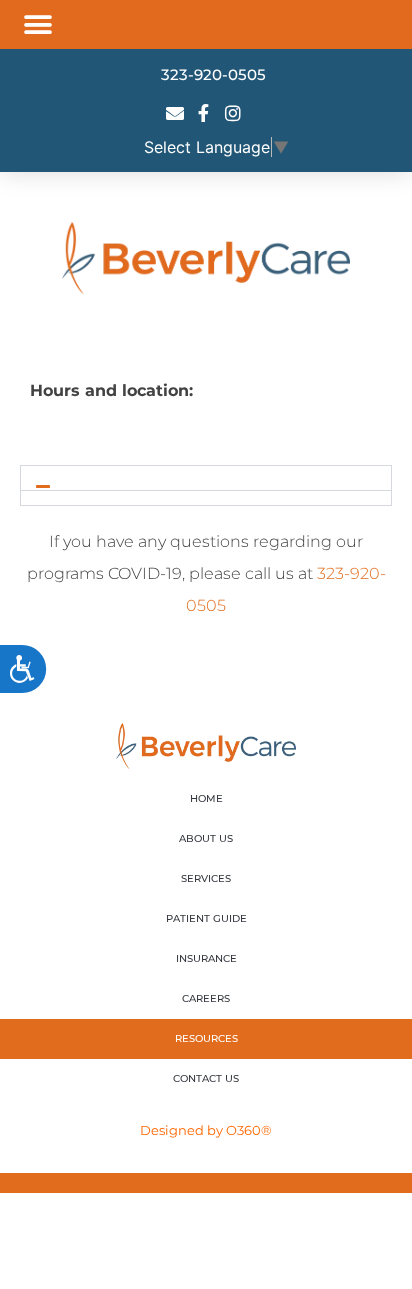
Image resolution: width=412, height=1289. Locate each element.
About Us (206, 838)
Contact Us (206, 1078)
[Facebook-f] (204, 113)
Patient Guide (206, 918)
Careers (206, 998)
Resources (206, 1038)
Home (206, 798)
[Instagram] (233, 113)
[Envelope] (175, 113)
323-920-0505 (213, 74)
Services (206, 878)
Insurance (206, 958)
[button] (37, 24)
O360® (249, 1130)
